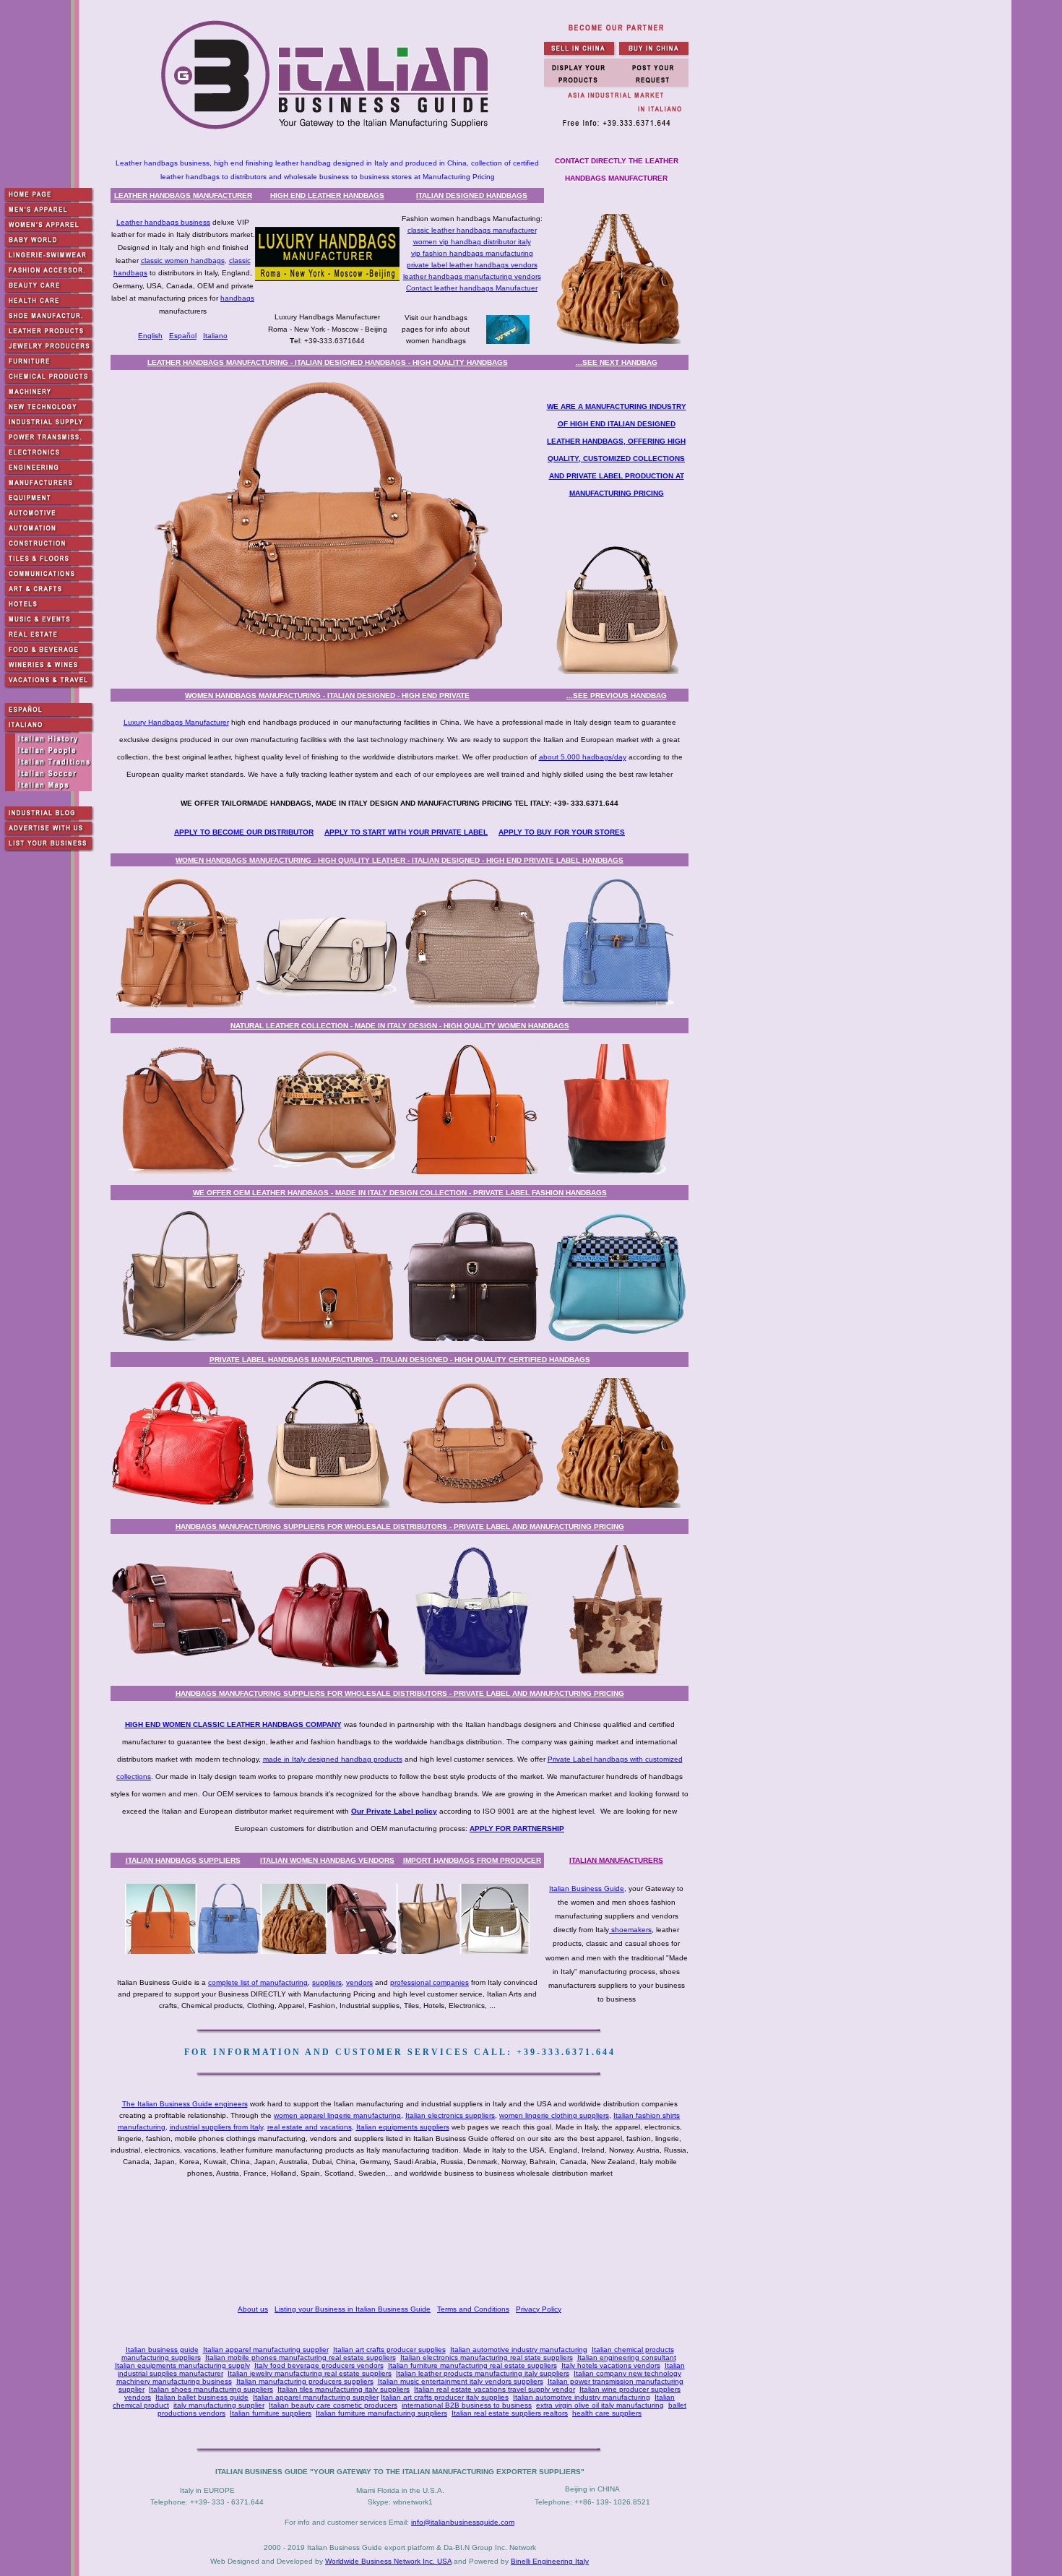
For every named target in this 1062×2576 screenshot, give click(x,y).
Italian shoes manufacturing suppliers (211, 2389)
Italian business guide (162, 2349)
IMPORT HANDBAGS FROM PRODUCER (472, 1860)
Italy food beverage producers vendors (319, 2365)
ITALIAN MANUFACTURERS (616, 1860)
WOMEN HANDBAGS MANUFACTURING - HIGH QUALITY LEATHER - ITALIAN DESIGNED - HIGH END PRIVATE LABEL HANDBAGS (400, 860)
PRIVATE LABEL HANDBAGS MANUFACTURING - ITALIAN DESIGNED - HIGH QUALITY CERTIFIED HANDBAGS (400, 1360)
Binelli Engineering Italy (550, 2561)
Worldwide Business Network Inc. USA (388, 2561)
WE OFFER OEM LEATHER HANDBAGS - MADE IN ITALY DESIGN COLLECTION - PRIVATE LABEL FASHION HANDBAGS (400, 1193)
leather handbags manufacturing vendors (472, 276)
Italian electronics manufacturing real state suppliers (487, 2357)
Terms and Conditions (473, 2309)
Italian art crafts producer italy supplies (445, 2397)
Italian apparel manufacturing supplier (266, 2349)
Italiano (215, 336)
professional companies (429, 1982)
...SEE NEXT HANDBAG (617, 362)
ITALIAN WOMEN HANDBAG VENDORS (327, 1860)
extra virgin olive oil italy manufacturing (600, 2405)
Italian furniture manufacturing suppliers (381, 2413)
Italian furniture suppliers (271, 2413)
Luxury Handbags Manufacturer (176, 722)
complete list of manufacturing (258, 1982)
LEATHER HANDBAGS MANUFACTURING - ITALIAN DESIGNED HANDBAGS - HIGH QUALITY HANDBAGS (328, 362)
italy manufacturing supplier (219, 2405)
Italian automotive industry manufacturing (519, 2349)
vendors (359, 1982)
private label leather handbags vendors (472, 265)
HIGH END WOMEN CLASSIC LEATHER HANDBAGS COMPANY (233, 1724)
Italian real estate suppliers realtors (510, 2413)
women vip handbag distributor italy (472, 242)
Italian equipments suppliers (403, 2127)
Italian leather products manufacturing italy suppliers (483, 2373)
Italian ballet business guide (202, 2397)
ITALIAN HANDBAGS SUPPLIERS (183, 1860)
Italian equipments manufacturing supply (182, 2365)
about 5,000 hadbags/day (583, 757)
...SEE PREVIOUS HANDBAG (617, 695)
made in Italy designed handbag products (333, 1759)
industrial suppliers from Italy (216, 2127)
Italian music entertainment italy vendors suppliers (461, 2381)
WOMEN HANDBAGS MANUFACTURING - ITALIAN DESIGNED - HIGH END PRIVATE (327, 695)
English (150, 336)
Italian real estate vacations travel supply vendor (495, 2389)
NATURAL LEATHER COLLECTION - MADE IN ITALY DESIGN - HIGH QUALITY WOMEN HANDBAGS (400, 1026)
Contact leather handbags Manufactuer (472, 288)
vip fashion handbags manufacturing (472, 253)
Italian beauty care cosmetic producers (333, 2405)
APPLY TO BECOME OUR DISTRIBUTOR (244, 832)
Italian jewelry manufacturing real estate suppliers (310, 2373)
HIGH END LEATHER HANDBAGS (327, 195)
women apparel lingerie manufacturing (337, 2115)
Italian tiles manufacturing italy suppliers (344, 2389)
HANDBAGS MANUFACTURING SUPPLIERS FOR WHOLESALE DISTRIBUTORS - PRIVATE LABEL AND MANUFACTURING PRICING (400, 1526)
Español (183, 336)
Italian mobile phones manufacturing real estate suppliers (301, 2357)
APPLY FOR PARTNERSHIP (517, 1828)
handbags (237, 298)
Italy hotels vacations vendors (611, 2365)
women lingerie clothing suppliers (554, 2115)
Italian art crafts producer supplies (389, 2349)
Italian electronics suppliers (450, 2115)
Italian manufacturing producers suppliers (305, 2381)
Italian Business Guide (587, 1888)
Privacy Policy (539, 2309)
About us (253, 2309)
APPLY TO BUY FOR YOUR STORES (562, 832)
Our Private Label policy (394, 1811)
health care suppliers (607, 2413)
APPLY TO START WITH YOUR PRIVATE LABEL (406, 832)
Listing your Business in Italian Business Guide (353, 2309)
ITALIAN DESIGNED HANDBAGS (472, 195)
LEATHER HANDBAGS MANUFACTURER (183, 195)
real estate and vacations (310, 2127)
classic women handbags (183, 260)
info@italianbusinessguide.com (463, 2522)
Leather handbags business (163, 222)
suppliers (327, 1982)
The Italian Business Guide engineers (185, 2104)
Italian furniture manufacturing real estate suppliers (472, 2365)
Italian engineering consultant (627, 2357)
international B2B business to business (467, 2405)
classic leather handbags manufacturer (472, 230)
